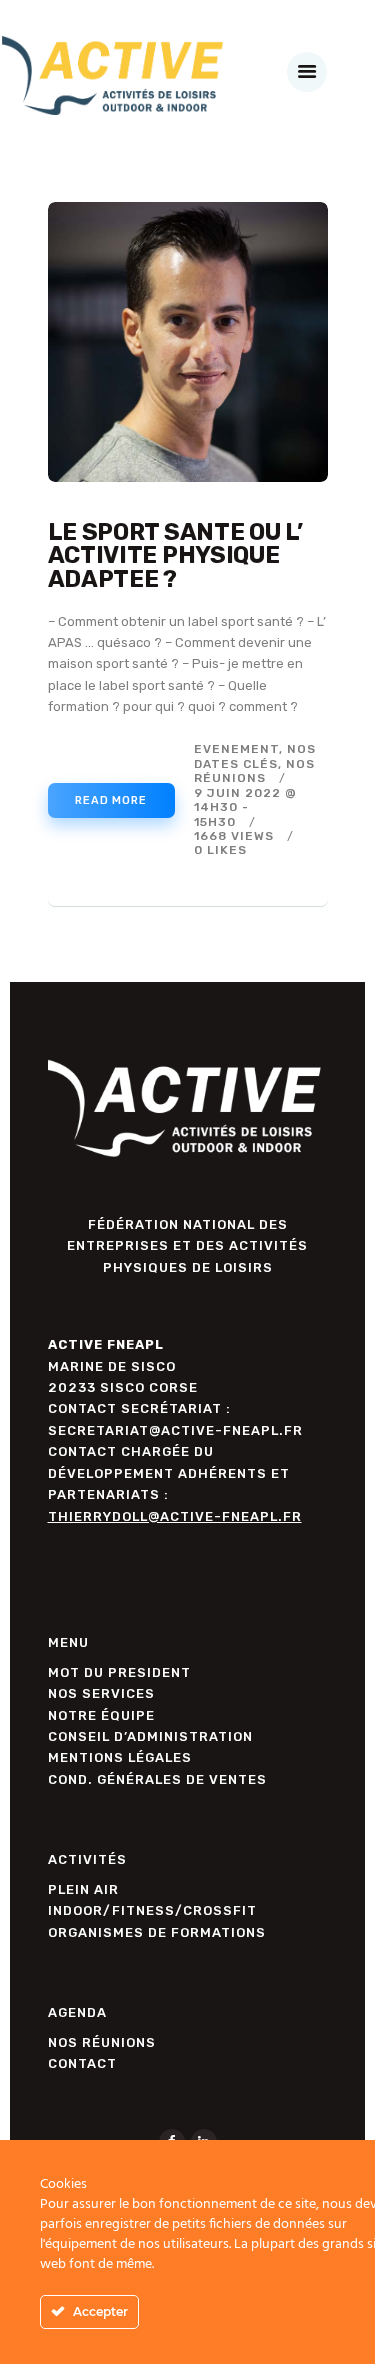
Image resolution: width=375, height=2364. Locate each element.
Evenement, (240, 749)
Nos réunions (254, 771)
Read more (111, 800)
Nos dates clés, (255, 756)
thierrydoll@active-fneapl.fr (175, 1516)
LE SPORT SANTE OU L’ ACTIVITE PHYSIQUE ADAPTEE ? (175, 556)
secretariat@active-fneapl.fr (175, 1430)
